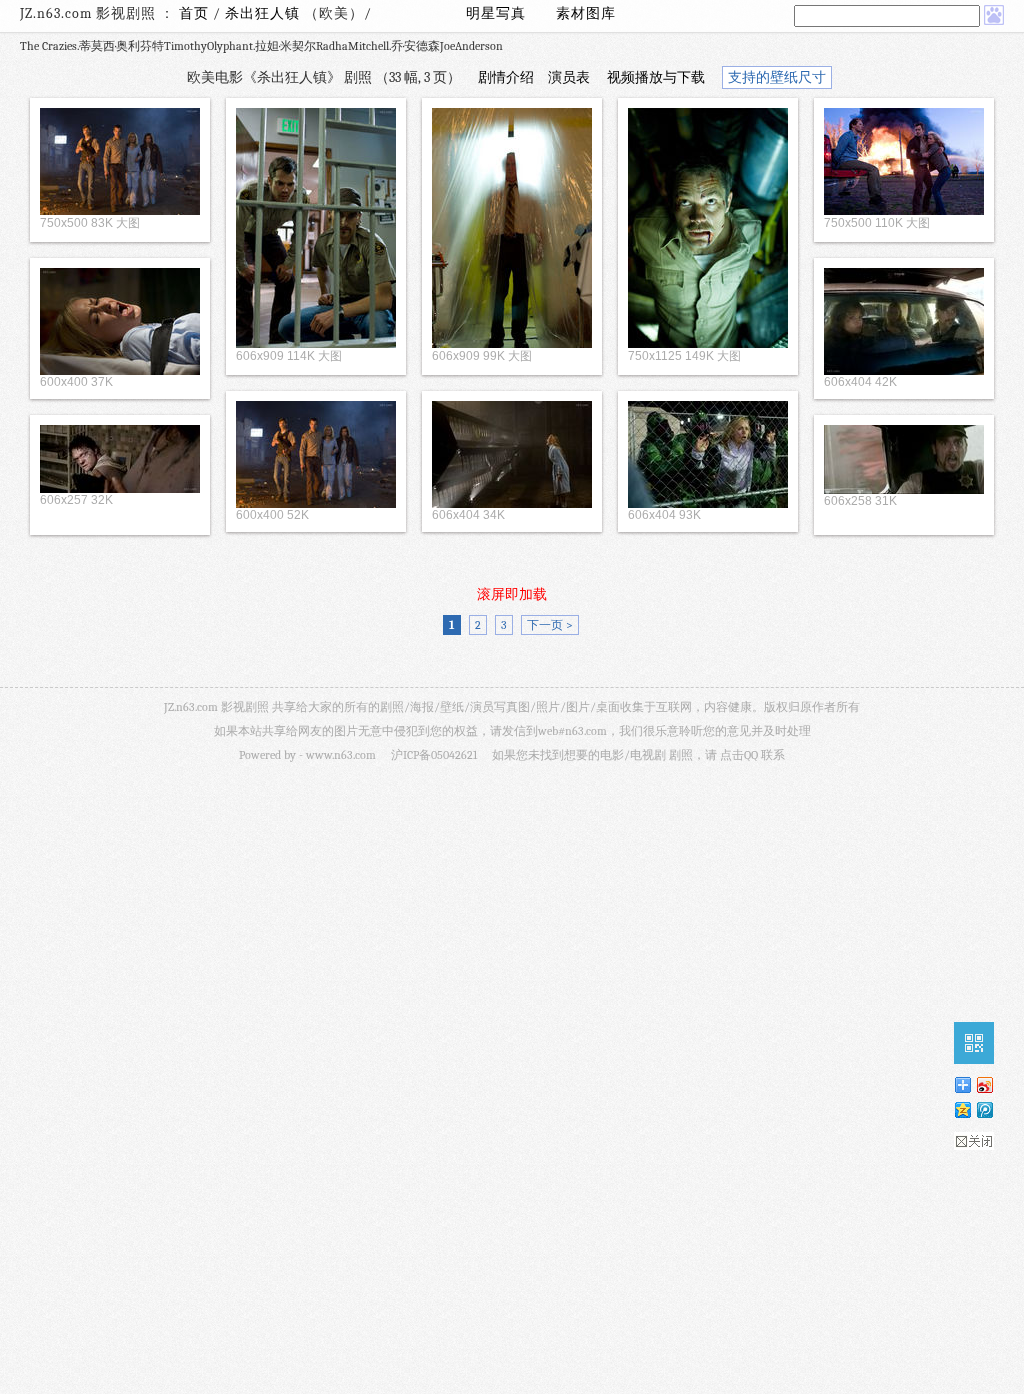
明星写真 (496, 13)
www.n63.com (341, 755)
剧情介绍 (506, 77)
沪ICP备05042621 (434, 755)
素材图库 (586, 13)
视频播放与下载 (656, 77)
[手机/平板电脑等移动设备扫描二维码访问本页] (974, 1043)
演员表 (569, 77)
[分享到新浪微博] (984, 1084)
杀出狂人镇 (264, 13)
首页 (194, 13)
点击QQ (739, 755)
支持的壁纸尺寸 (777, 77)
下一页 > (550, 625)
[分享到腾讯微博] (984, 1109)
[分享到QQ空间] (962, 1109)
